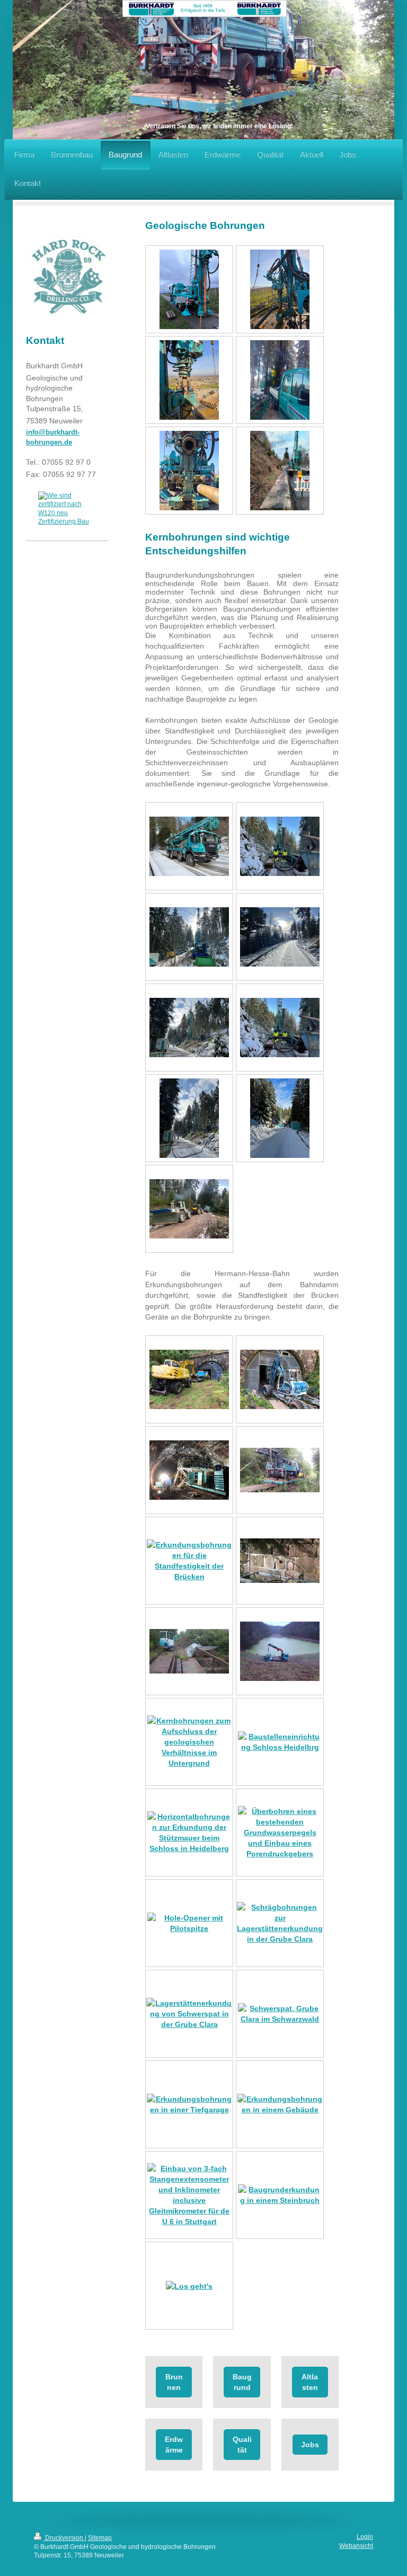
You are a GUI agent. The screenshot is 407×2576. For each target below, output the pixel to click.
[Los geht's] (189, 2286)
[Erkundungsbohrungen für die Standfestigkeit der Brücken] (189, 1561)
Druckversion (64, 2538)
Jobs (310, 2445)
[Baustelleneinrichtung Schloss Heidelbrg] (280, 1742)
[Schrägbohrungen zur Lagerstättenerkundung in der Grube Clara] (280, 1923)
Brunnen (174, 2382)
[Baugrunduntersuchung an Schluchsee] (280, 380)
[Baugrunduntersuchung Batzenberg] (189, 289)
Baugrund (242, 2382)
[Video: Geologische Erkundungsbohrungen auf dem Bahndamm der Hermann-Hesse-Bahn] (280, 1470)
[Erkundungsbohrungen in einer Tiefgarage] (189, 2104)
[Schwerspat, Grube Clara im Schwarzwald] (280, 2014)
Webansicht (356, 2546)
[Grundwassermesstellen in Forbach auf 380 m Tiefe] (280, 846)
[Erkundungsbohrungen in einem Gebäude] (280, 2104)
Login (365, 2537)
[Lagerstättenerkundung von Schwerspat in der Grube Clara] (189, 2014)
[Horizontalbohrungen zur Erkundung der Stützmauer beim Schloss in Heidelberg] (189, 1833)
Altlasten (310, 2382)
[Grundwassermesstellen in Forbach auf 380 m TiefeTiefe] (189, 846)
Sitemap (100, 2538)
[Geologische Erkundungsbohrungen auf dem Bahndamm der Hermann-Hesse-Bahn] (189, 1651)
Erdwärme (174, 2445)
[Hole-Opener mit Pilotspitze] (189, 1923)
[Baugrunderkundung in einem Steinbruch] (280, 2195)
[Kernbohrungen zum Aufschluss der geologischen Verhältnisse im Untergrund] (189, 1742)
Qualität (242, 2445)
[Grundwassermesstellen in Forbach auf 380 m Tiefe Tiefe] (189, 1028)
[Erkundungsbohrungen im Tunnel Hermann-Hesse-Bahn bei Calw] (189, 1379)
